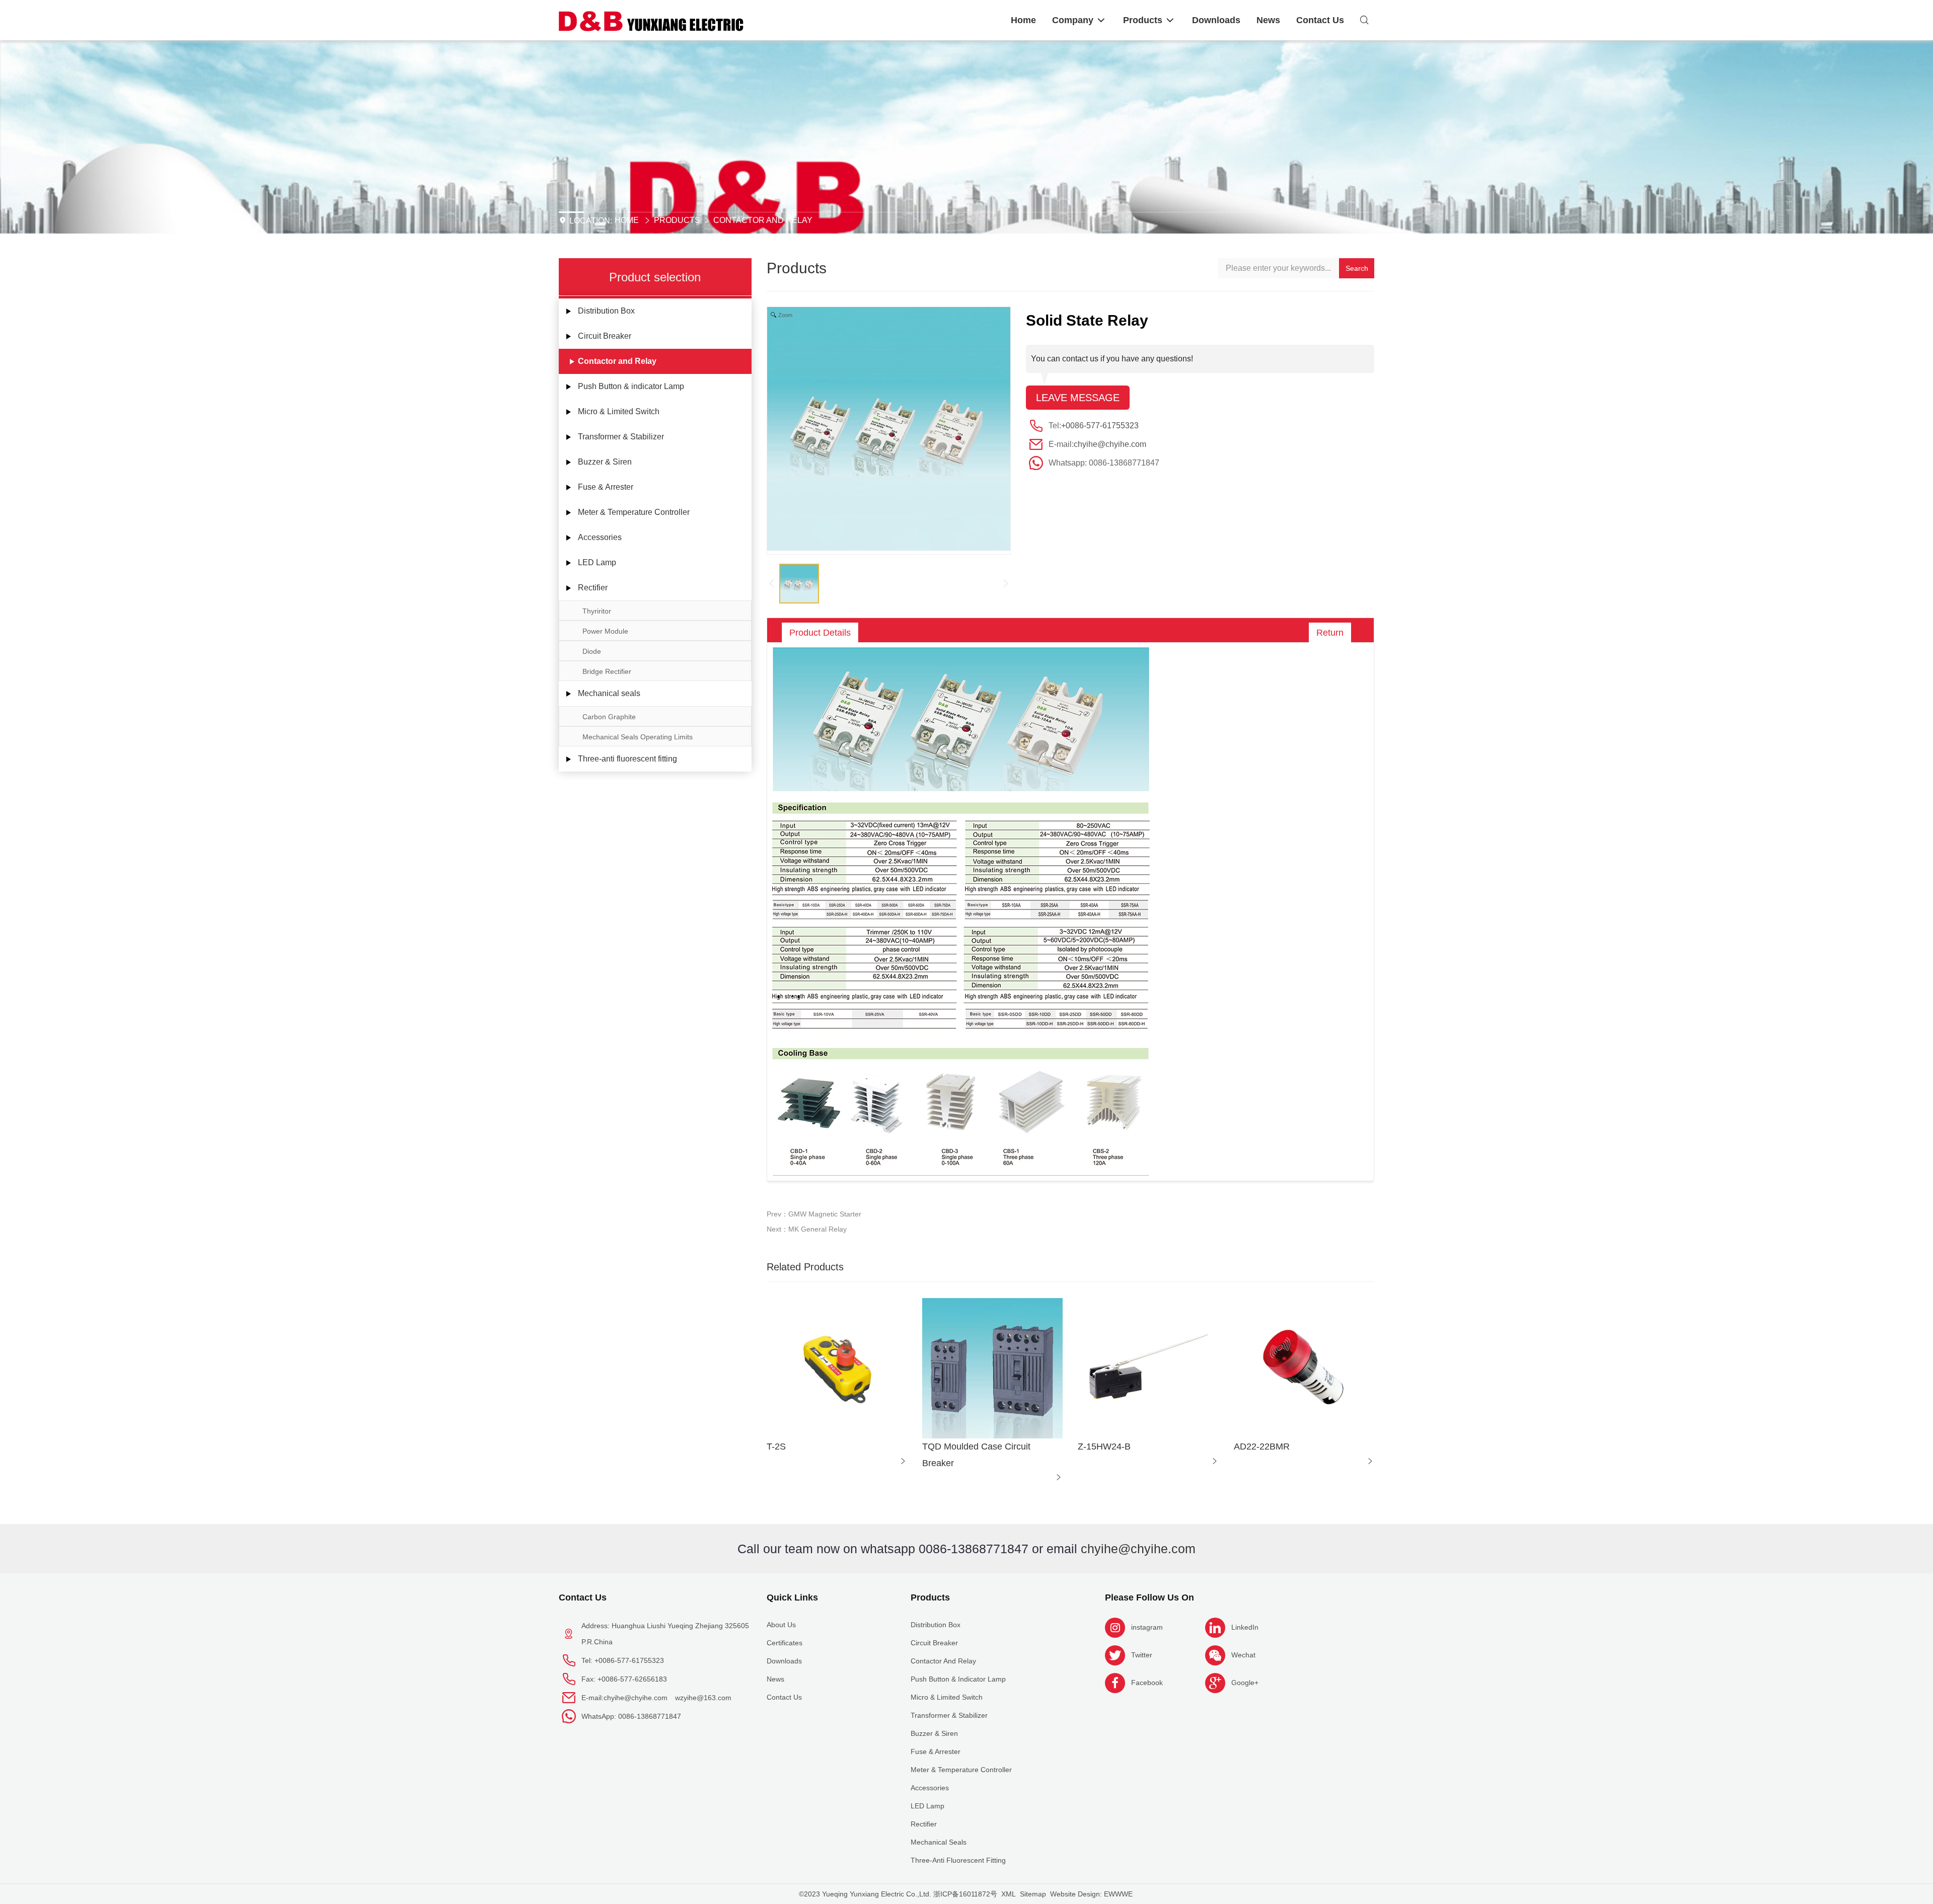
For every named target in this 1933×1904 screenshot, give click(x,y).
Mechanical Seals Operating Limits (638, 737)
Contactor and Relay (763, 220)
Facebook (1147, 1683)
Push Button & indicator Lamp (631, 386)
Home (627, 220)
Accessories (600, 537)
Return (1330, 633)
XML (1009, 1894)
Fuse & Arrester (606, 487)
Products (677, 220)
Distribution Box (606, 311)
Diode (592, 651)
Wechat (1243, 1655)
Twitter (1142, 1655)
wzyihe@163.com (703, 1698)
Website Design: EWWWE (1091, 1894)
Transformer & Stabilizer (621, 437)
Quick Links (792, 1597)
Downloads (784, 1661)
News (775, 1679)
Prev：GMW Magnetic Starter (814, 1214)
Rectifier (593, 588)
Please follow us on (1149, 1597)
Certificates (785, 1643)
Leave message (1078, 398)
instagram (1147, 1627)
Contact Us (583, 1597)
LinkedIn (1245, 1627)
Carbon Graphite (609, 717)
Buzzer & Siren (605, 462)
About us (781, 1625)
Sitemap (1033, 1894)
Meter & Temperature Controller (634, 512)
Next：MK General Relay (807, 1229)
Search (1357, 268)
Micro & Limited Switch (619, 411)
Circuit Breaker (605, 336)
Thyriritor (597, 611)
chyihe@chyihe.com (1110, 444)
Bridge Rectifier (607, 671)
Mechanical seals (609, 693)
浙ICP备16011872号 (965, 1894)
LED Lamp (597, 562)
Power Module (605, 631)
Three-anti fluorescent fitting (627, 759)
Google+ (1245, 1683)
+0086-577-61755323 (1100, 426)
